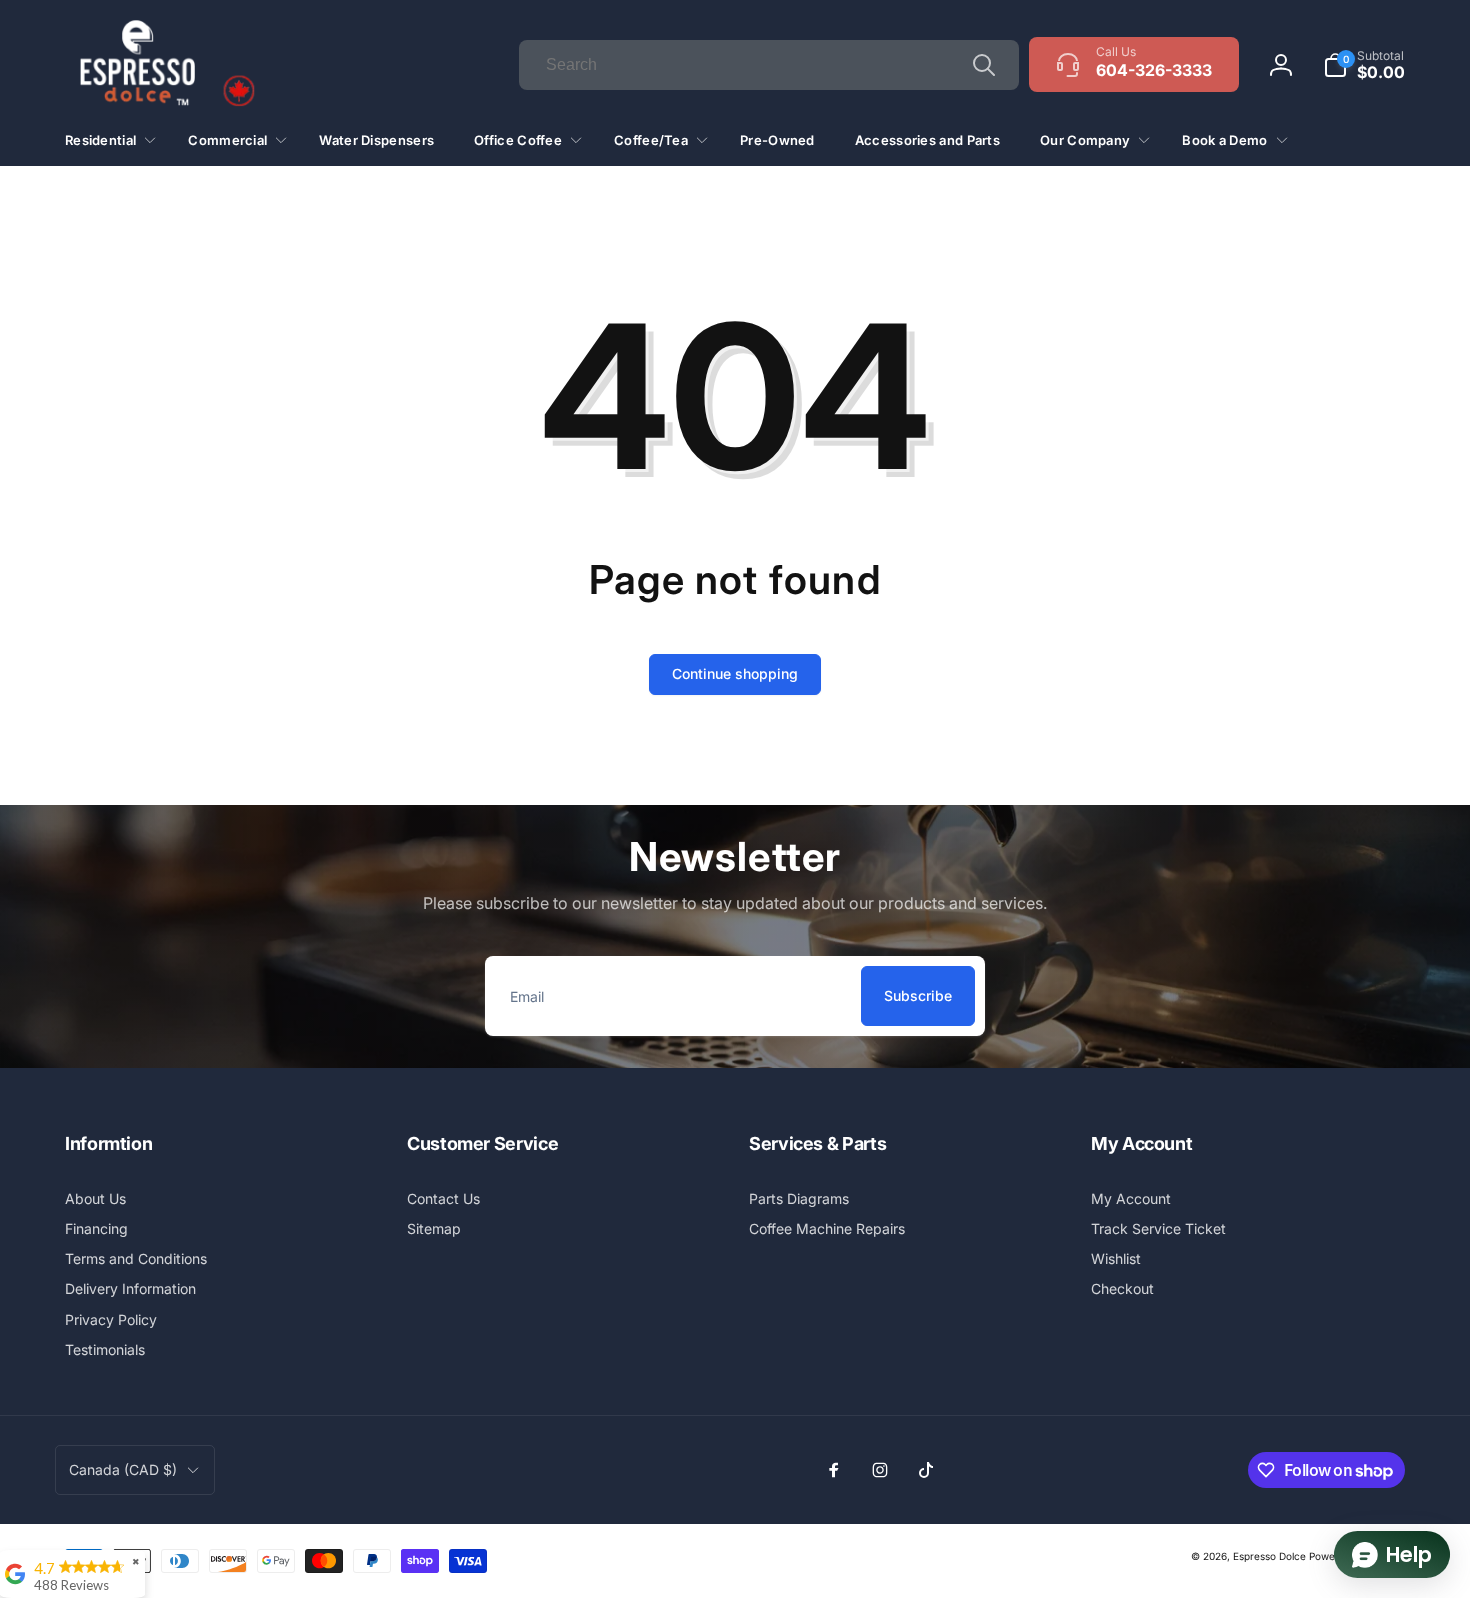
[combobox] (769, 65)
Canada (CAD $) (123, 1469)
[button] (1364, 65)
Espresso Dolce (1269, 1556)
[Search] (984, 65)
